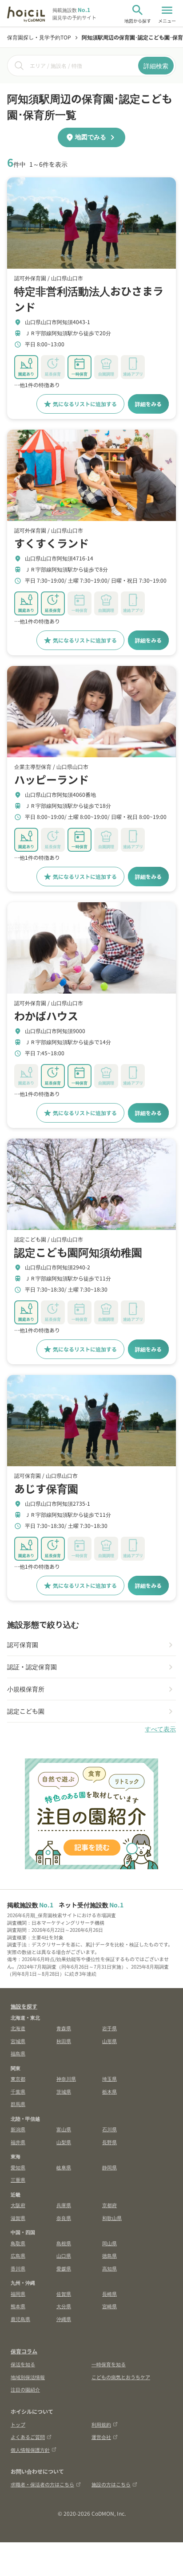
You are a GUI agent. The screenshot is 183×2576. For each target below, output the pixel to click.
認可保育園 (23, 1644)
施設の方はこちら (111, 2484)
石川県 (109, 2129)
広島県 (18, 2255)
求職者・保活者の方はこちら (42, 2484)
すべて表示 (160, 1729)
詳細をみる (148, 404)
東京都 (18, 2079)
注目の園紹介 (25, 2389)
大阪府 (18, 2205)
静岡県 (109, 2167)
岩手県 (109, 2028)
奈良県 (64, 2218)
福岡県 (18, 2294)
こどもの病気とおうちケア (121, 2377)
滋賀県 (18, 2218)
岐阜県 (64, 2167)
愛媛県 (64, 2268)
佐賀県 (64, 2294)
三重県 (18, 2180)
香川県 (18, 2268)
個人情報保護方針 (30, 2450)
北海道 (18, 2028)
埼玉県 (109, 2079)
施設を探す (24, 2006)
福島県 (18, 2053)
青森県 (64, 2028)
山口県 (64, 2255)
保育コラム (24, 2351)
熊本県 (18, 2306)
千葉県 (18, 2091)
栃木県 (109, 2091)
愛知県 (18, 2167)
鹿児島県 (20, 2319)
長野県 (109, 2142)
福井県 (18, 2142)
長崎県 (109, 2294)
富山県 (64, 2129)
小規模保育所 (26, 1689)
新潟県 (18, 2129)
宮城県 (18, 2041)
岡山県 (109, 2243)
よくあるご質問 (28, 2437)
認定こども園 (26, 1711)
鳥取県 (18, 2243)
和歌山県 (112, 2218)
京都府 (109, 2205)
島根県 (64, 2243)
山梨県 (64, 2142)
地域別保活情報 (28, 2377)
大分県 (64, 2306)
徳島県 (109, 2255)
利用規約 (101, 2424)
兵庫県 (64, 2205)
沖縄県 (64, 2319)
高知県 (109, 2268)
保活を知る (23, 2364)
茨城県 (64, 2091)
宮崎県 (109, 2306)
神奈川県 (66, 2079)
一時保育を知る (109, 2364)
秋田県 (64, 2041)
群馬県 (18, 2104)
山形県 (109, 2041)
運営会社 (101, 2437)
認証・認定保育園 (32, 1667)
